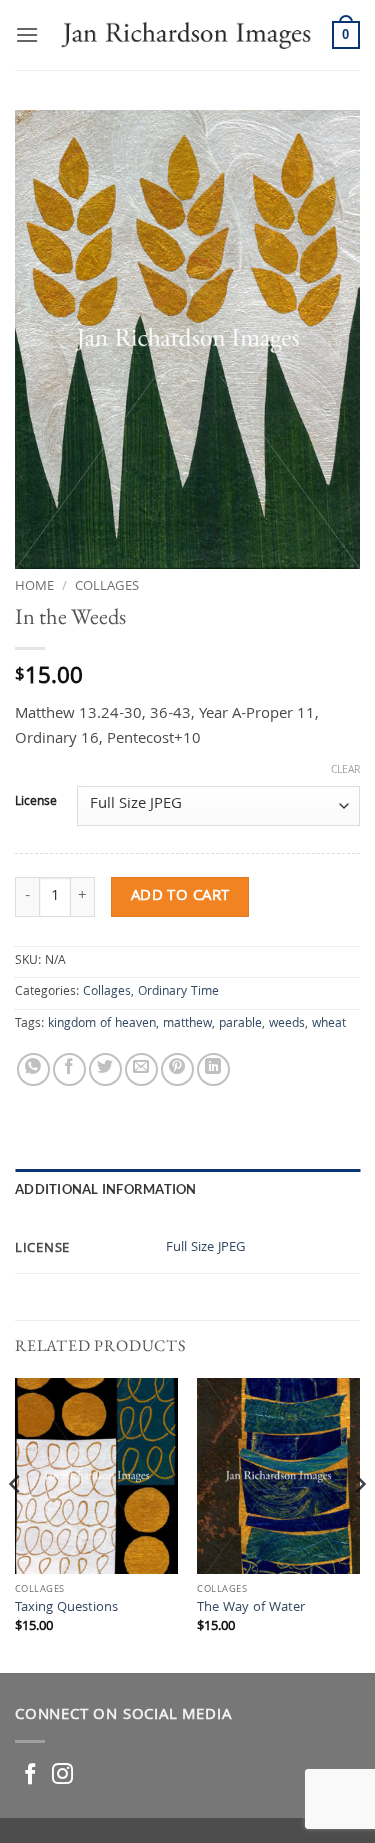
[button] (27, 34)
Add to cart (180, 896)
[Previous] (16, 1523)
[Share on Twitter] (105, 1069)
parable (240, 1024)
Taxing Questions (66, 1609)
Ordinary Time (178, 992)
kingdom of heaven (102, 1024)
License (36, 803)
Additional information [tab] (106, 1189)
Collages (107, 587)
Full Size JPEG (206, 1248)
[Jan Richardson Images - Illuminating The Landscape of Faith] (185, 35)
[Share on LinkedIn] (213, 1069)
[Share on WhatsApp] (33, 1069)
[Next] (359, 1523)
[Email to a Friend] (141, 1069)
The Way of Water (251, 1609)
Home (34, 587)
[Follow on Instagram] (62, 1775)
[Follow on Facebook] (30, 1775)
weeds (287, 1024)
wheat (329, 1024)
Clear (345, 771)
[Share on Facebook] (69, 1069)
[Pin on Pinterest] (177, 1069)
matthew (187, 1024)
